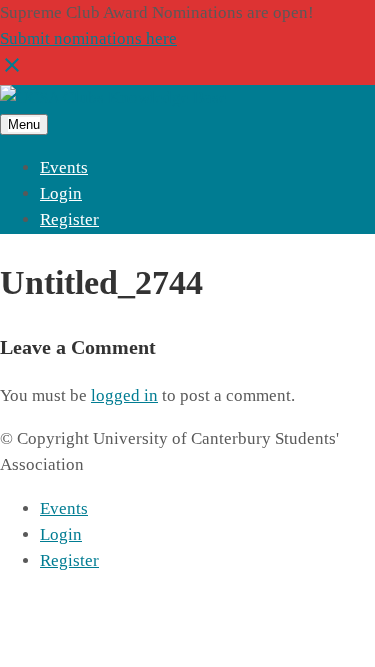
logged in (124, 395)
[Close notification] (12, 71)
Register (69, 219)
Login (61, 193)
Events (64, 167)
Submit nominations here (88, 38)
